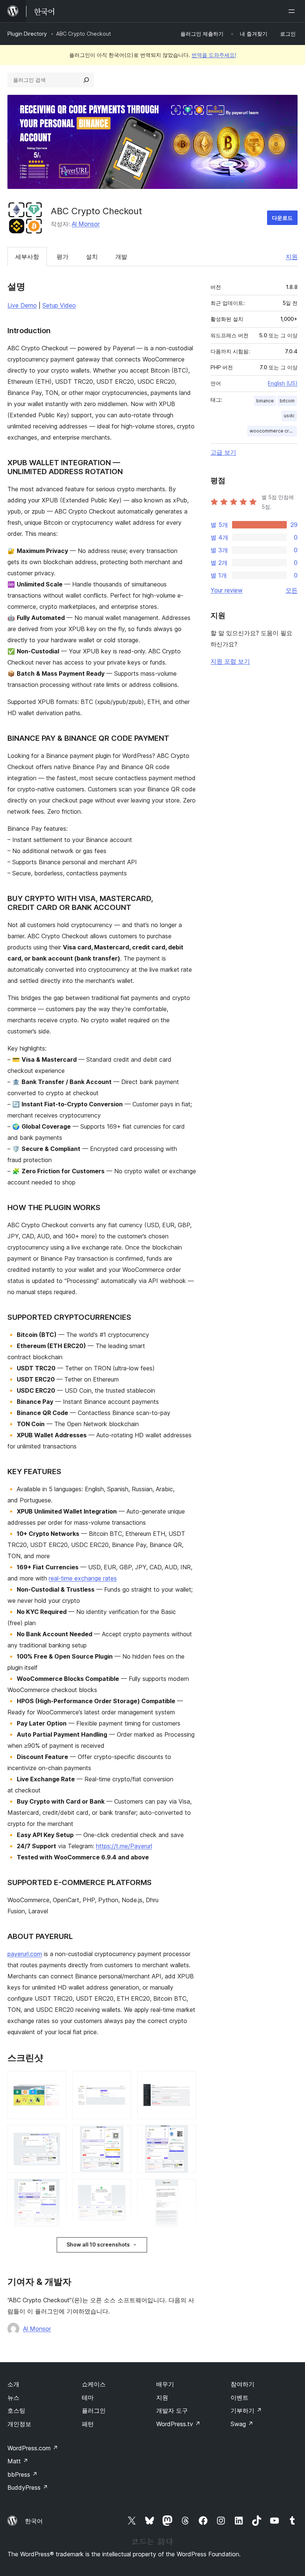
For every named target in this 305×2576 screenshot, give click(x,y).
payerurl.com (25, 1954)
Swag (242, 2424)
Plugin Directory (27, 34)
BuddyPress (28, 2487)
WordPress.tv (178, 2424)
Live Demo (22, 305)
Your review (227, 590)
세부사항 (27, 257)
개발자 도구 (172, 2411)
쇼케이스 (94, 2384)
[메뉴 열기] (293, 11)
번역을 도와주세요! (214, 55)
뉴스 (13, 2397)
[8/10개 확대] (121, 2189)
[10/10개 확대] (186, 2243)
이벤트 (240, 2397)
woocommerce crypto (273, 431)
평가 (62, 257)
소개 (13, 2384)
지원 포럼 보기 (230, 661)
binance (265, 401)
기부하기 (246, 2411)
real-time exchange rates (83, 1578)
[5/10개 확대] (121, 2135)
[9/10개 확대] (186, 2189)
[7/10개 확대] (56, 2189)
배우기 (165, 2384)
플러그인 (94, 2411)
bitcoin (287, 401)
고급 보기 (223, 452)
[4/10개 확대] (56, 2135)
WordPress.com (33, 2448)
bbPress (23, 2474)
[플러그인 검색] (86, 80)
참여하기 (243, 2384)
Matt (18, 2461)
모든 (292, 590)
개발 (121, 257)
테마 (88, 2397)
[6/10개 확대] (186, 2135)
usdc (289, 416)
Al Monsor (86, 224)
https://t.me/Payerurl (124, 1846)
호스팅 (16, 2411)
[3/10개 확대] (186, 2081)
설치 (92, 257)
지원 (292, 257)
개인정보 (19, 2424)
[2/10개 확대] (121, 2081)
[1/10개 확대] (56, 2081)
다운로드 (282, 218)
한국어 (34, 2521)
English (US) (283, 383)
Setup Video (59, 305)
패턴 (88, 2424)
